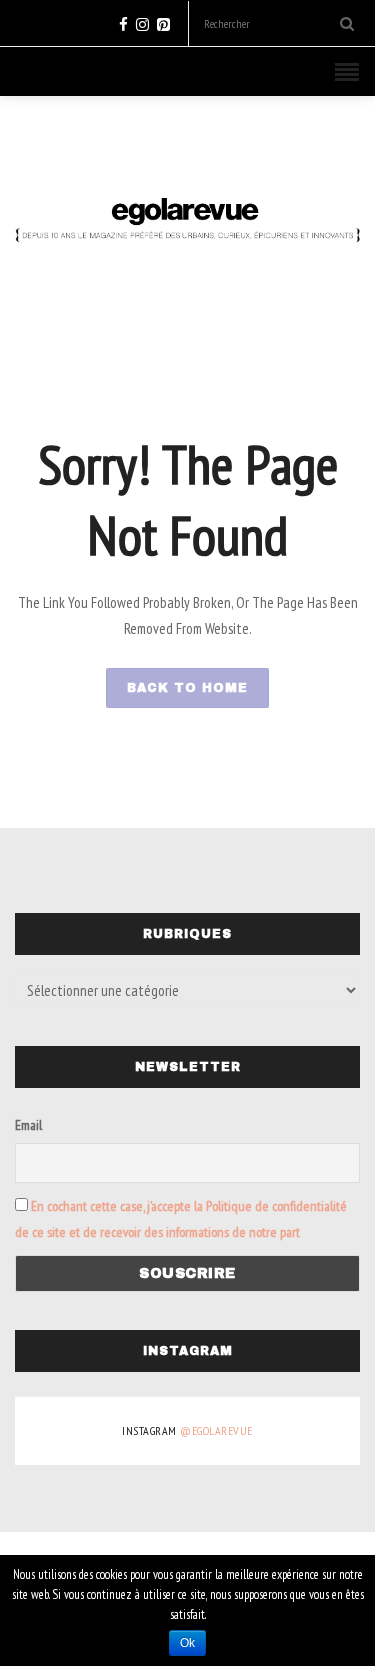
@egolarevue (216, 1430)
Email (28, 1125)
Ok (187, 1643)
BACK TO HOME (187, 688)
